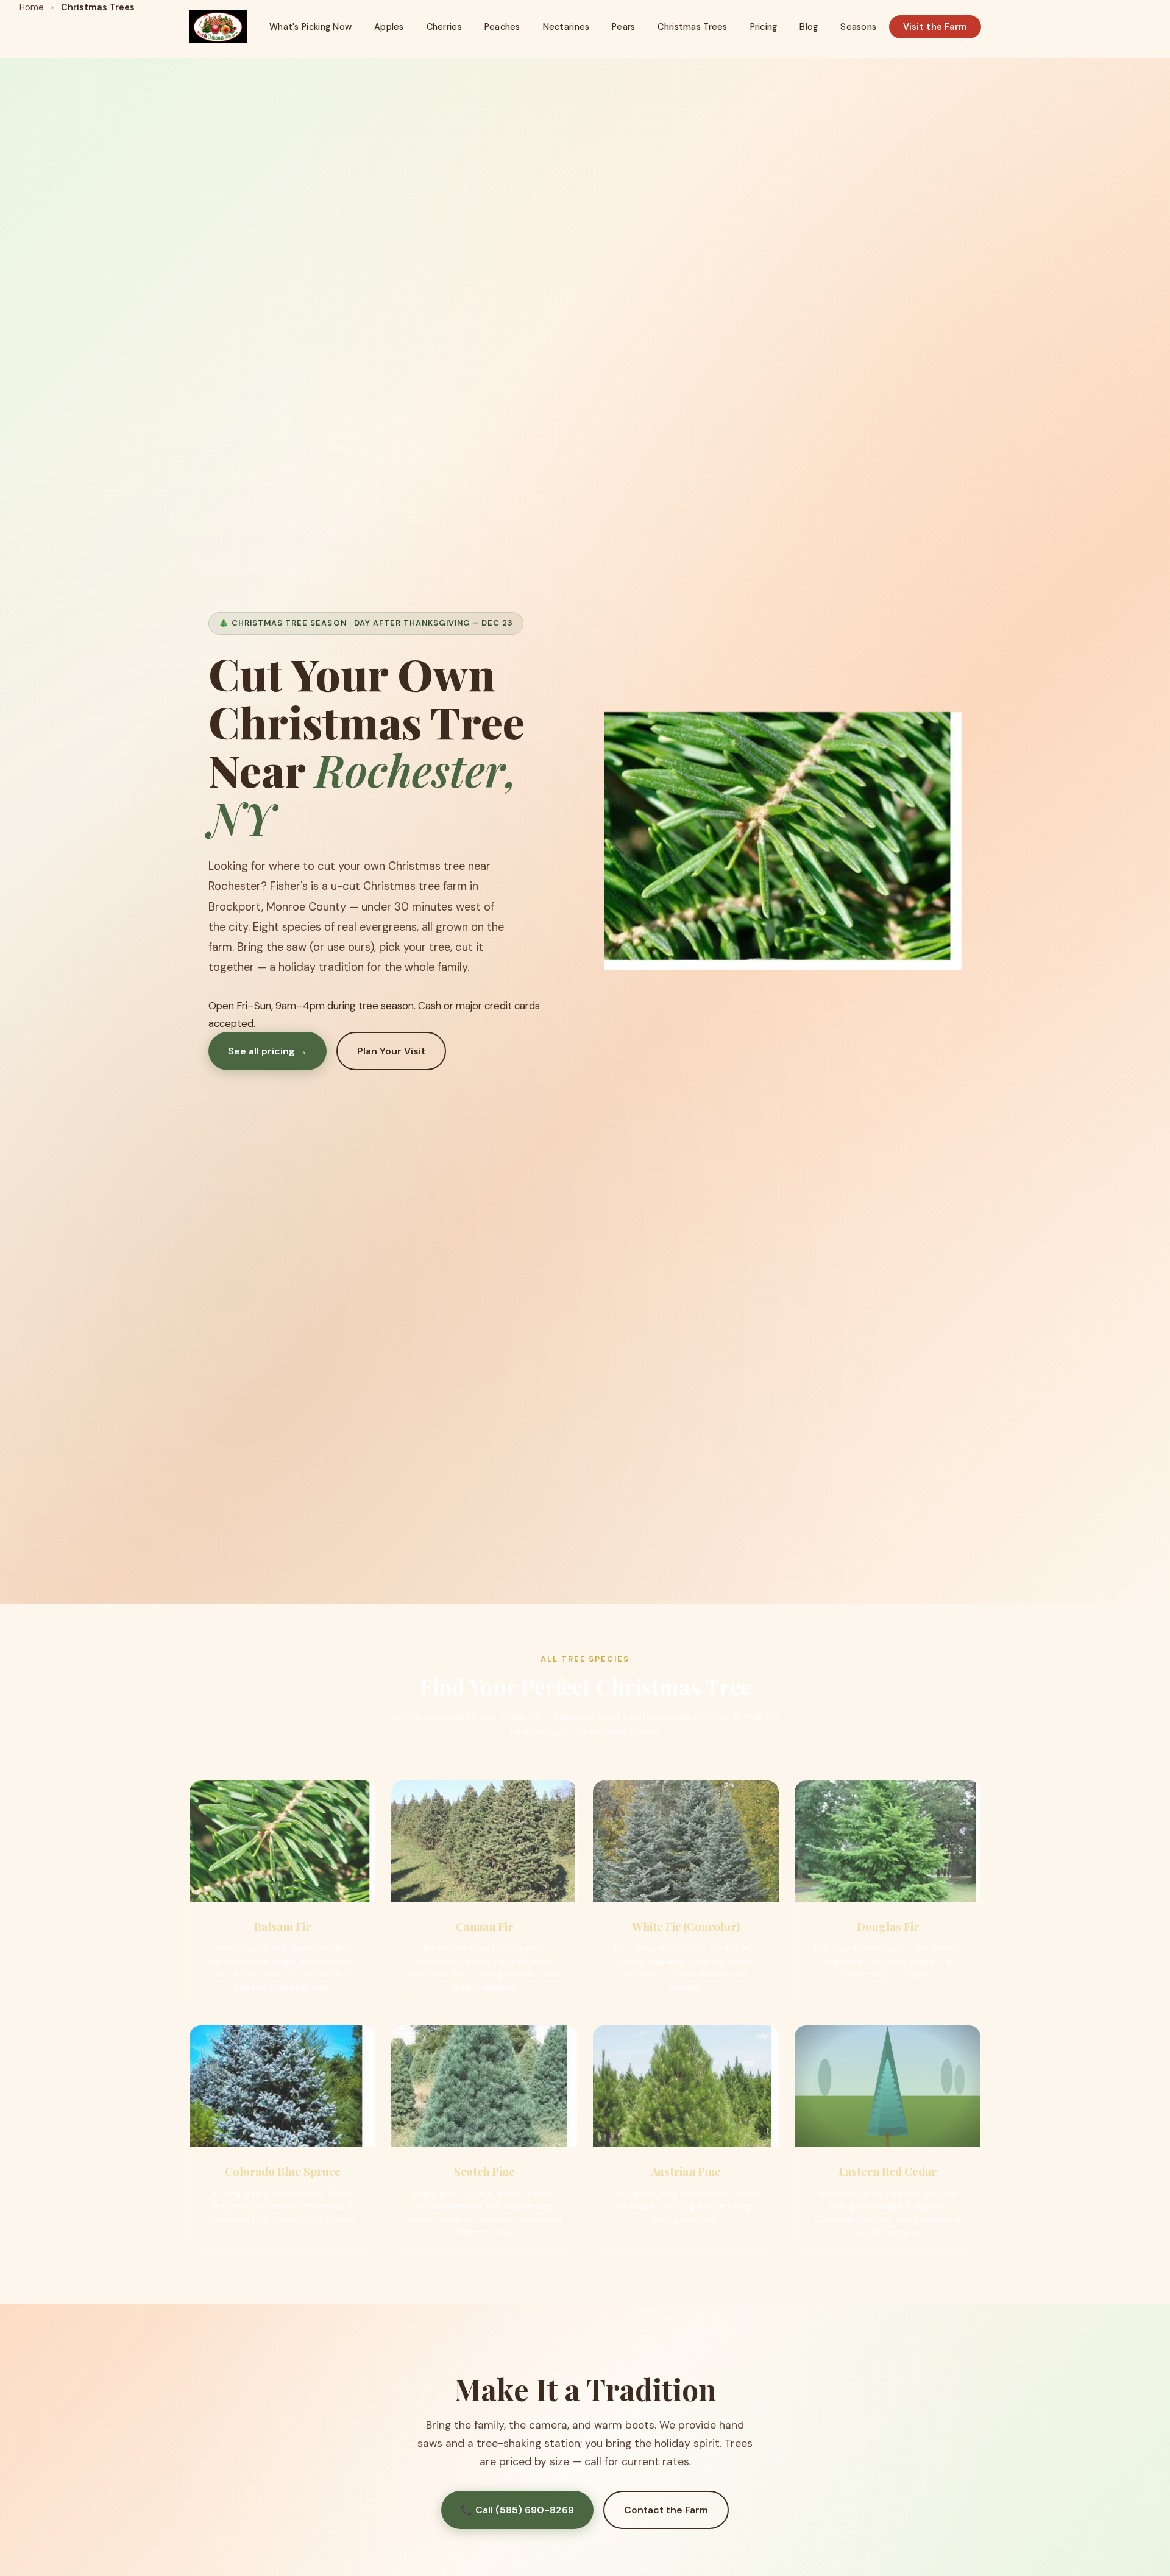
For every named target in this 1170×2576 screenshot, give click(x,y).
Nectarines (566, 27)
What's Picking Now (310, 27)
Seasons (858, 27)
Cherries (444, 27)
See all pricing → (268, 1051)
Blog (809, 27)
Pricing (764, 27)
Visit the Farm (935, 27)
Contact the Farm (666, 2510)
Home (32, 7)
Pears (623, 27)
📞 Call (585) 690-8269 (517, 2510)
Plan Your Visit (391, 1051)
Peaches (502, 27)
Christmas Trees (692, 27)
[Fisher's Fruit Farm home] (218, 26)
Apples (389, 27)
